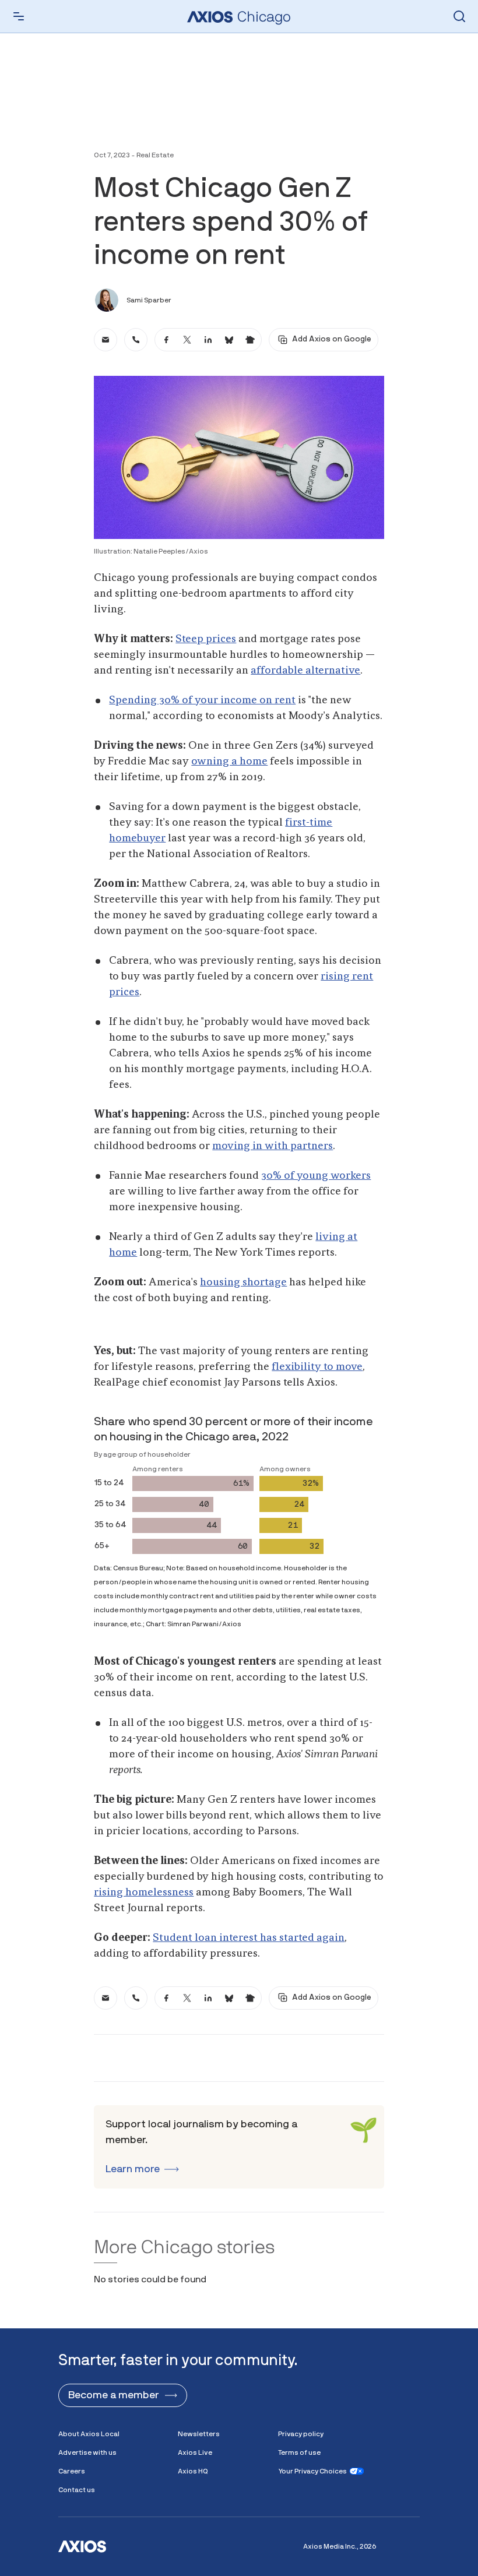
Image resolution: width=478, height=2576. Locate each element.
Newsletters (199, 2434)
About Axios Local (89, 2434)
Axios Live (195, 2452)
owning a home (229, 762)
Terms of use (299, 2452)
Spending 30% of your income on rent (202, 700)
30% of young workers (316, 1176)
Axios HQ (193, 2471)
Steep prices (206, 639)
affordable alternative (305, 671)
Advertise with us (87, 2452)
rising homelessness (144, 1893)
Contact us (77, 2490)
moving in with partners (273, 1146)
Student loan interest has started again (249, 1938)
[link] (106, 340)
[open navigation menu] (19, 16)
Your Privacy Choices (312, 2471)
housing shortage (243, 1282)
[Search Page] (459, 16)
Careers (72, 2471)
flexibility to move (317, 1367)
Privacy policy (301, 2434)
